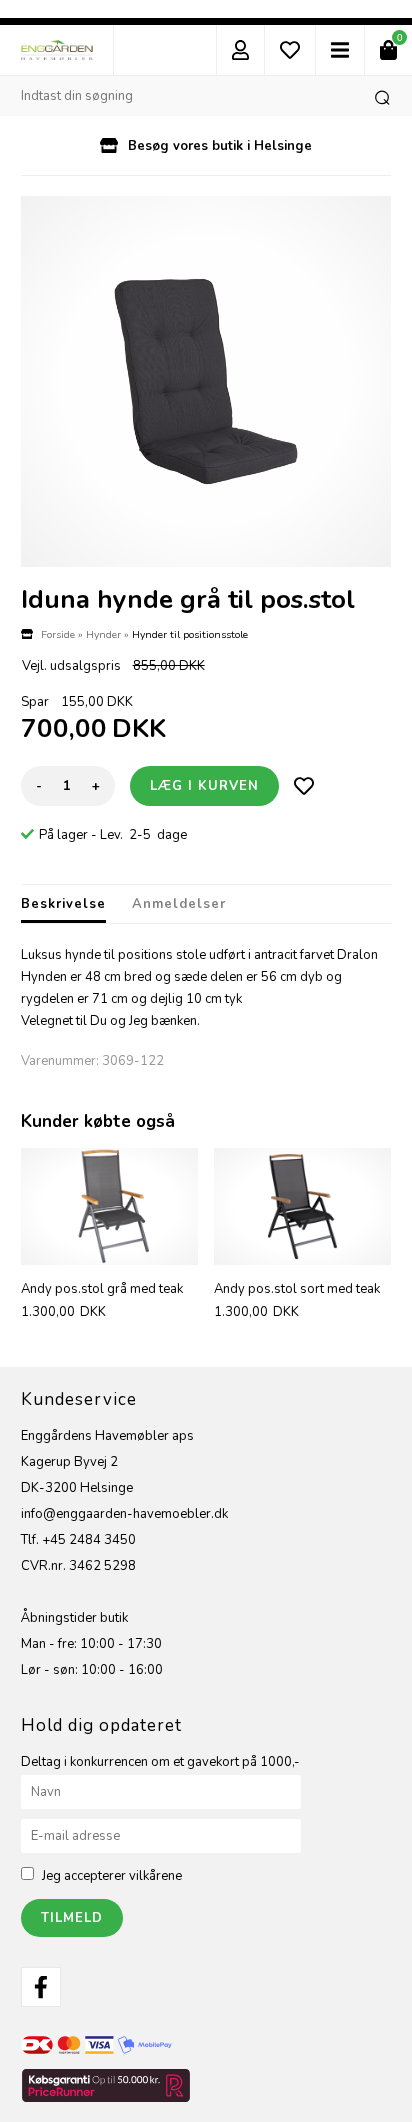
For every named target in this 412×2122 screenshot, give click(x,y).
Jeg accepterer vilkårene (112, 1876)
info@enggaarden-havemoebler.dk (124, 1514)
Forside (58, 634)
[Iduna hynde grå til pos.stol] (206, 381)
